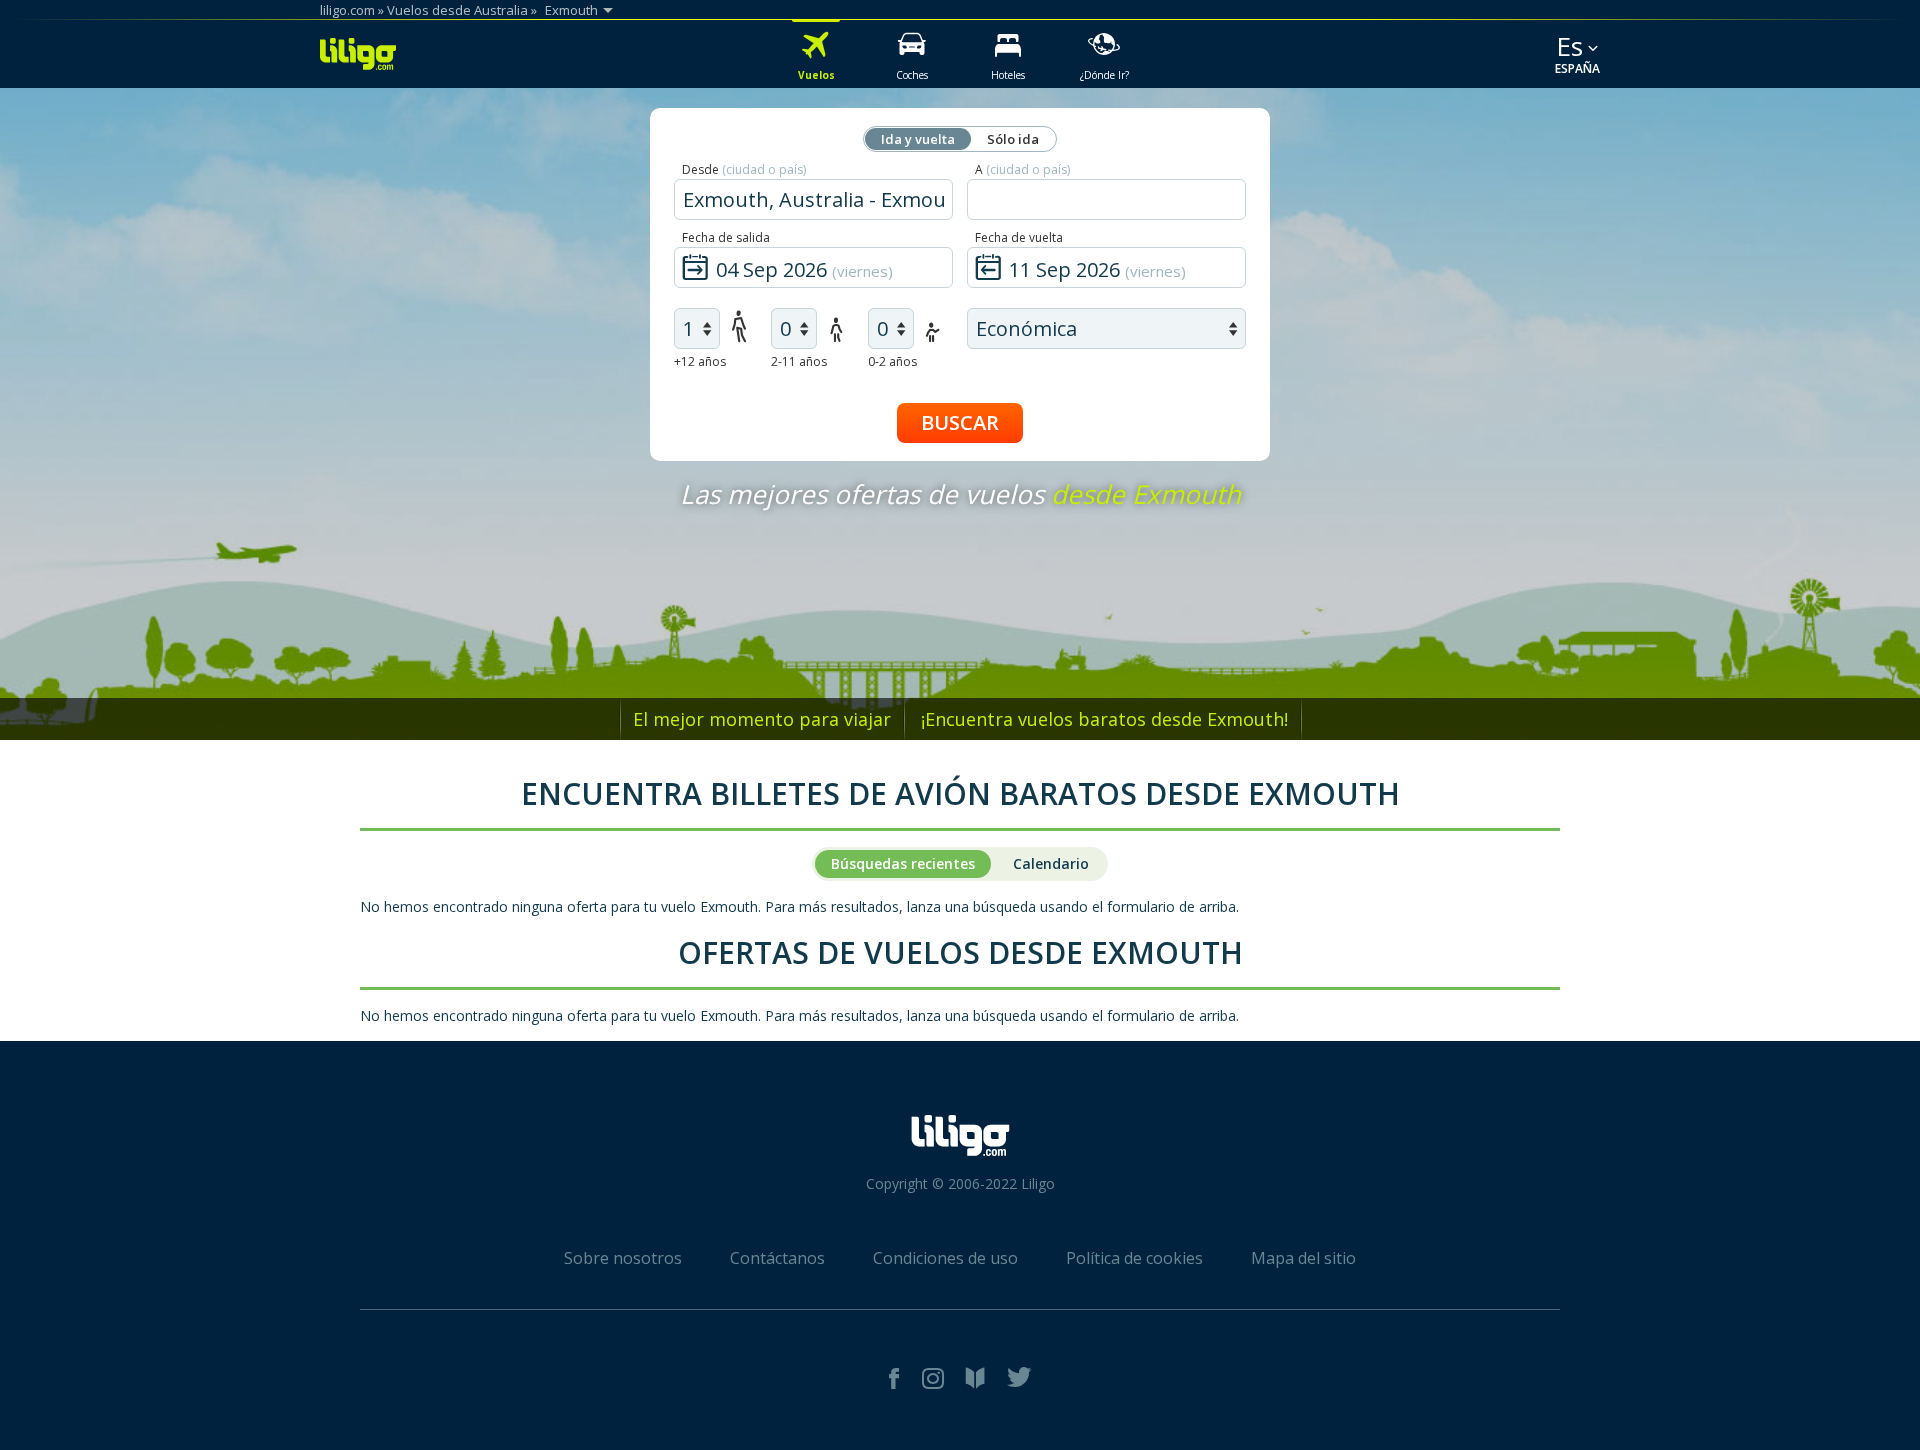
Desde (744, 169)
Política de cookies (1134, 1258)
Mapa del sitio (1303, 1258)
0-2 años (892, 361)
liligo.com (347, 10)
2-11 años (799, 361)
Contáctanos (777, 1258)
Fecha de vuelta (1019, 237)
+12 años (700, 361)
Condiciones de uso (945, 1258)
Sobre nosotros (623, 1258)
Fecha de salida (726, 237)
